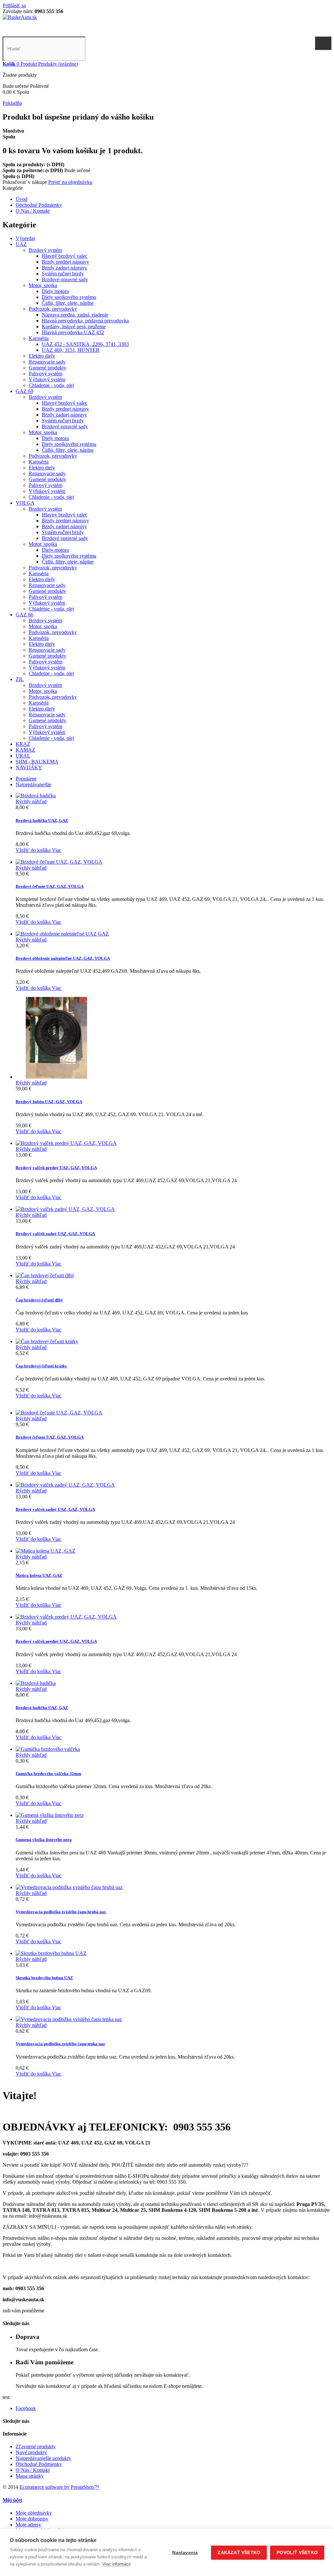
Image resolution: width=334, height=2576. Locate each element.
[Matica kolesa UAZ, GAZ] (46, 1551)
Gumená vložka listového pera (44, 1840)
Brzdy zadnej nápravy (64, 268)
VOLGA (25, 503)
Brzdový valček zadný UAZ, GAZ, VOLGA (55, 1234)
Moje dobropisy (32, 2519)
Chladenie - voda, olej (51, 385)
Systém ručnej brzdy (63, 274)
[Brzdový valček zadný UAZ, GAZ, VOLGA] (65, 1209)
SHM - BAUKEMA (37, 762)
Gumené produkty (47, 368)
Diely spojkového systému (69, 297)
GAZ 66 (24, 615)
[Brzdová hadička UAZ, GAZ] (36, 796)
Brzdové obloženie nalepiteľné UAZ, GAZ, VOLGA (63, 958)
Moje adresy (28, 2525)
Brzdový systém (45, 250)
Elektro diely (42, 356)
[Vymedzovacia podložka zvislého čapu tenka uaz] (69, 2019)
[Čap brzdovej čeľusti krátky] (47, 1341)
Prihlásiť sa (14, 5)
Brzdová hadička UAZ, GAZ (42, 820)
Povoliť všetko (297, 2553)
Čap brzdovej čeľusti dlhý (39, 1300)
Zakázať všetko (239, 2553)
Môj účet (12, 2500)
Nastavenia (185, 2553)
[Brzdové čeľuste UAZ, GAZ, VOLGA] (59, 862)
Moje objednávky (34, 2513)
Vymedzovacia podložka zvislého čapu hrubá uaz (61, 1912)
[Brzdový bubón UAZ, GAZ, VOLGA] (56, 1077)
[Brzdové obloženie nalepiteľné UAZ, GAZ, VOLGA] (62, 934)
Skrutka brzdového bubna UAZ (44, 1978)
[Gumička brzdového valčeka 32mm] (48, 1749)
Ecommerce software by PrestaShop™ (59, 2487)
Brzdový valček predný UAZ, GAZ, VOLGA (56, 1168)
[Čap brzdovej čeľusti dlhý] (45, 1275)
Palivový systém (46, 374)
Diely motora (55, 291)
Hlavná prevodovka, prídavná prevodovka (85, 321)
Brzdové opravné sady (65, 279)
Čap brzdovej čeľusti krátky (41, 1366)
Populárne (26, 779)
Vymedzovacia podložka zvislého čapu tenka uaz (60, 2044)
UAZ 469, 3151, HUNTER (71, 350)
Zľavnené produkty (36, 2446)
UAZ (21, 244)
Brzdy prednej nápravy (65, 262)
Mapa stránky (30, 2476)
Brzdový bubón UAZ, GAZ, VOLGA (49, 1102)
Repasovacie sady (47, 362)
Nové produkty (31, 2452)
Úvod (22, 199)
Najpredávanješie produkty (43, 2458)
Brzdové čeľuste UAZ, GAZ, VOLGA (50, 886)
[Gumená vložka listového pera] (50, 1815)
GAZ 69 (24, 391)
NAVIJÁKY (29, 767)
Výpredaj (25, 238)
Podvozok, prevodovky (53, 309)
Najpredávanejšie (33, 784)
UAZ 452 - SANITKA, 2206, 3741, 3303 (85, 344)
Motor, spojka (43, 285)
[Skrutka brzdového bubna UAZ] (51, 1953)
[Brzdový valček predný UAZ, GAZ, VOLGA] (66, 1143)
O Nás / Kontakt (33, 211)
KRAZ (23, 744)
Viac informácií (117, 2564)
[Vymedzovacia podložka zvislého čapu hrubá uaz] (69, 1887)
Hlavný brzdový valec (65, 256)
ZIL (20, 679)
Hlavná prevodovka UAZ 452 (73, 332)
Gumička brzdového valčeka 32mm (48, 1774)
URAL (23, 756)
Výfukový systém (47, 379)
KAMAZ (25, 750)
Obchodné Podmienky (39, 205)
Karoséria (39, 338)
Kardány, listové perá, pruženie (74, 326)
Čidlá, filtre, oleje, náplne (68, 303)
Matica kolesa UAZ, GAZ (39, 1575)
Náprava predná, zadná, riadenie (75, 315)
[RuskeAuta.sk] (20, 17)
